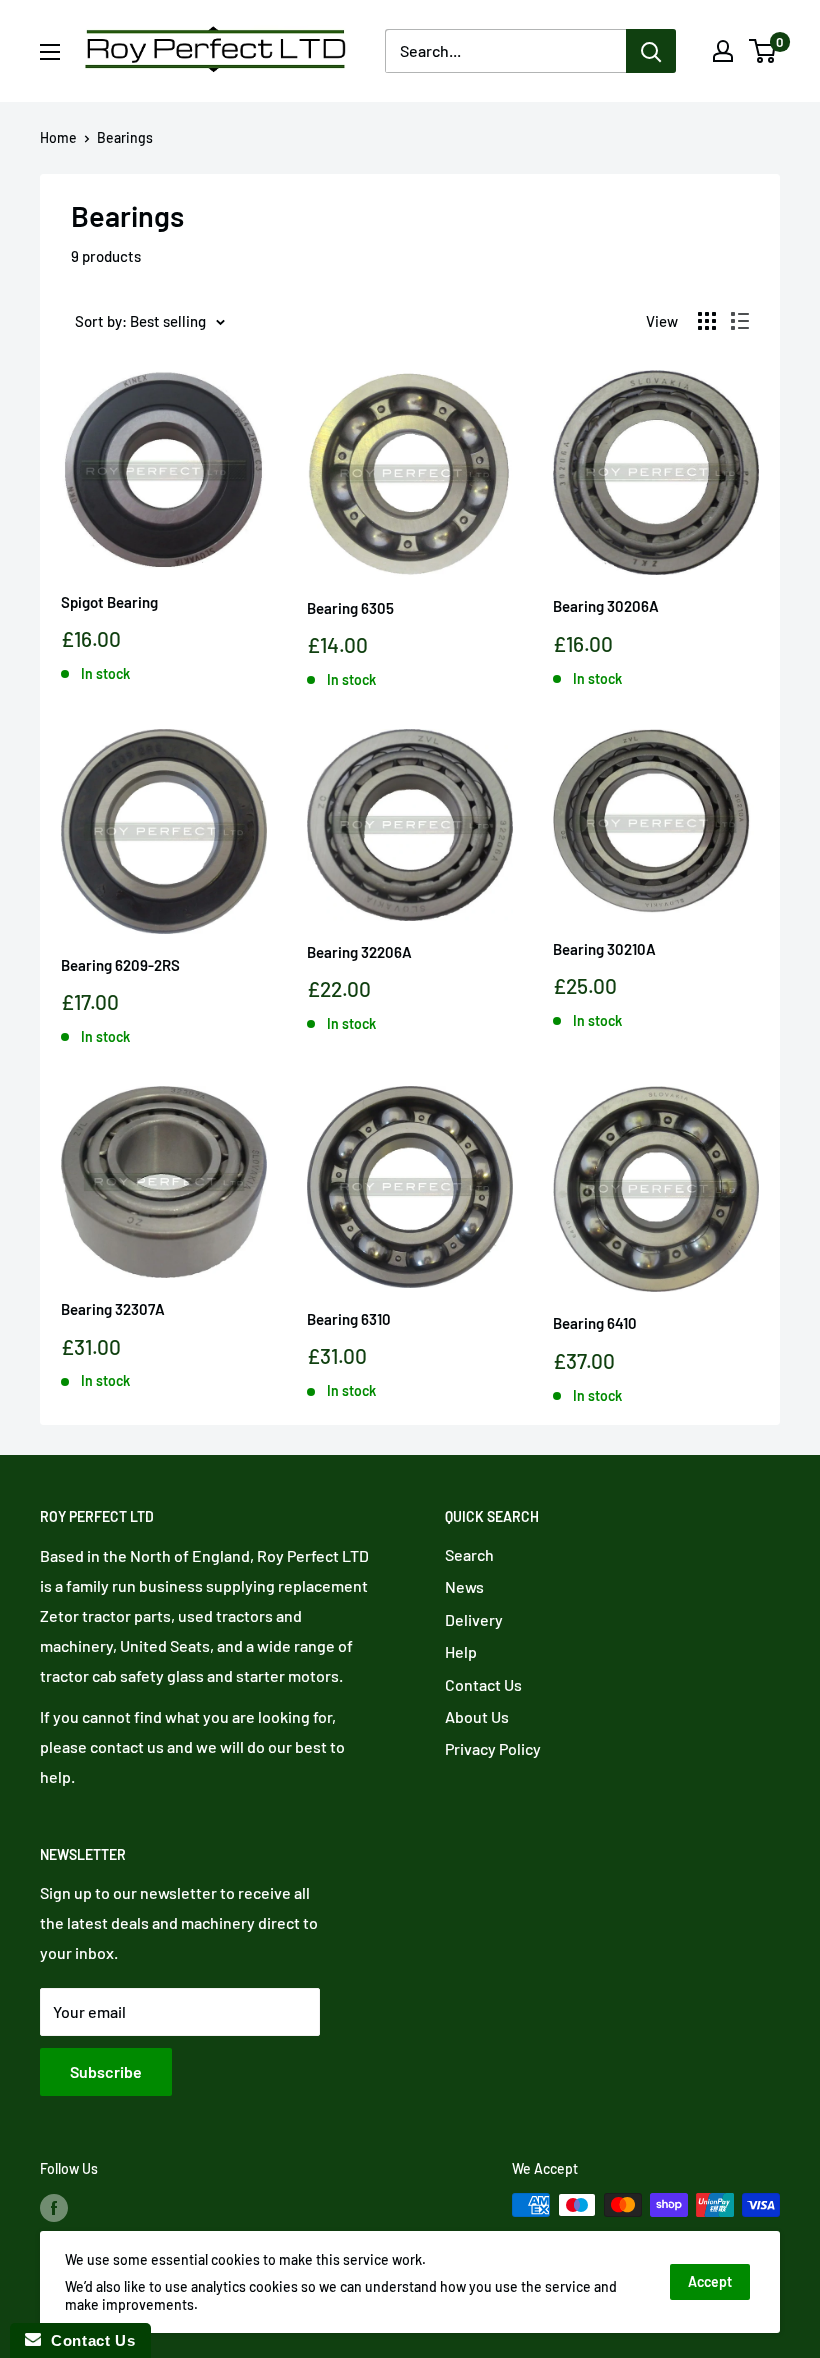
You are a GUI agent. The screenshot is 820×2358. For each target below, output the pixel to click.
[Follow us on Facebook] (54, 2207)
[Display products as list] (740, 321)
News (464, 1586)
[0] (763, 51)
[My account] (723, 51)
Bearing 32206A (359, 952)
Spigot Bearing (109, 602)
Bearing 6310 (349, 1319)
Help (461, 1651)
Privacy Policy (493, 1748)
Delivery (474, 1619)
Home (58, 137)
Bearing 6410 (595, 1323)
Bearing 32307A (113, 1309)
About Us (477, 1716)
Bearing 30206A (606, 606)
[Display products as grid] (707, 321)
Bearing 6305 (350, 608)
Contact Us (483, 1684)
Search (469, 1554)
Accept (710, 2281)
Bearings (125, 137)
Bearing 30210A (604, 949)
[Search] (651, 51)
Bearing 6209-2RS (120, 965)
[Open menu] (50, 52)
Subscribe (106, 2071)
